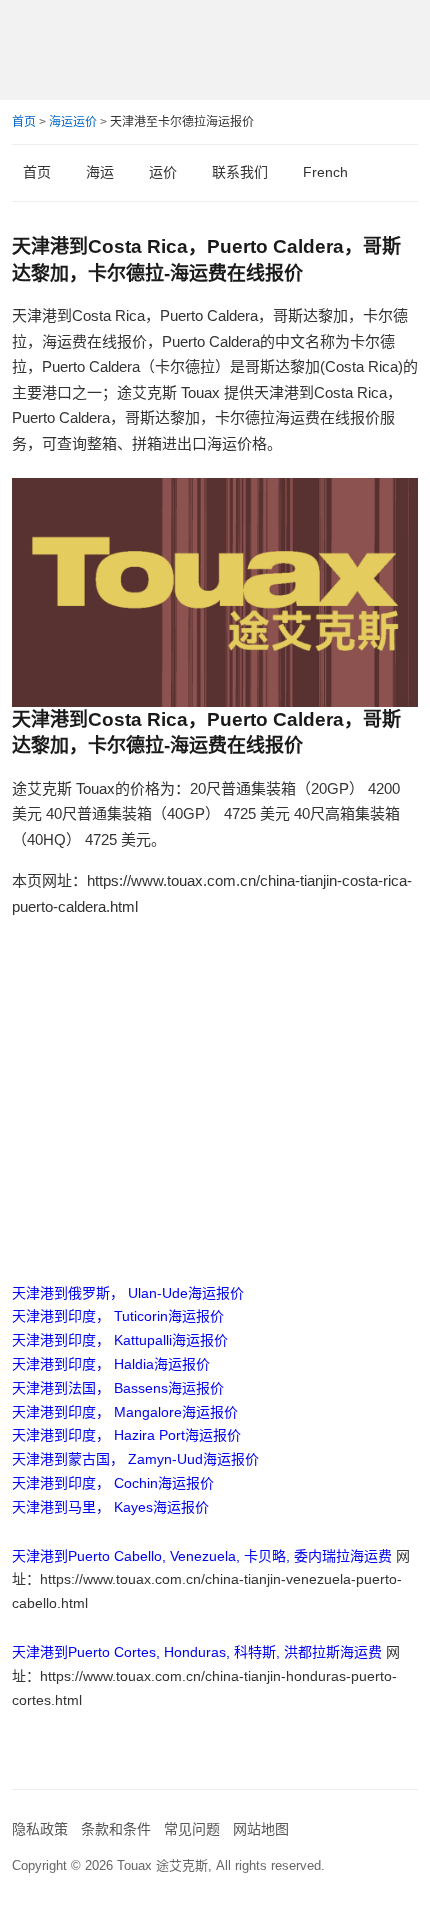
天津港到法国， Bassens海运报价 (118, 1388)
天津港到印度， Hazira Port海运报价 (126, 1435)
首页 (24, 122)
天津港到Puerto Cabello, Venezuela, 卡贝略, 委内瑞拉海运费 (202, 1556)
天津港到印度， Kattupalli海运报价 (120, 1340)
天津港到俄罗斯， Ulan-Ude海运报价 (128, 1293)
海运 (100, 172)
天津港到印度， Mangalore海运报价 (125, 1412)
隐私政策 (40, 1829)
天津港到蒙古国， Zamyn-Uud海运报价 (135, 1459)
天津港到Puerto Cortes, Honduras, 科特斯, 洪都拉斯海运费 (197, 1652)
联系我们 (240, 172)
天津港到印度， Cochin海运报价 (113, 1483)
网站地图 (261, 1829)
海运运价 (73, 122)
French (325, 172)
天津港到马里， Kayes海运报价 (110, 1507)
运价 (163, 172)
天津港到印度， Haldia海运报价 (111, 1364)
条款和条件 (116, 1829)
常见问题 (192, 1829)
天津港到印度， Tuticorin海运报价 (118, 1316)
